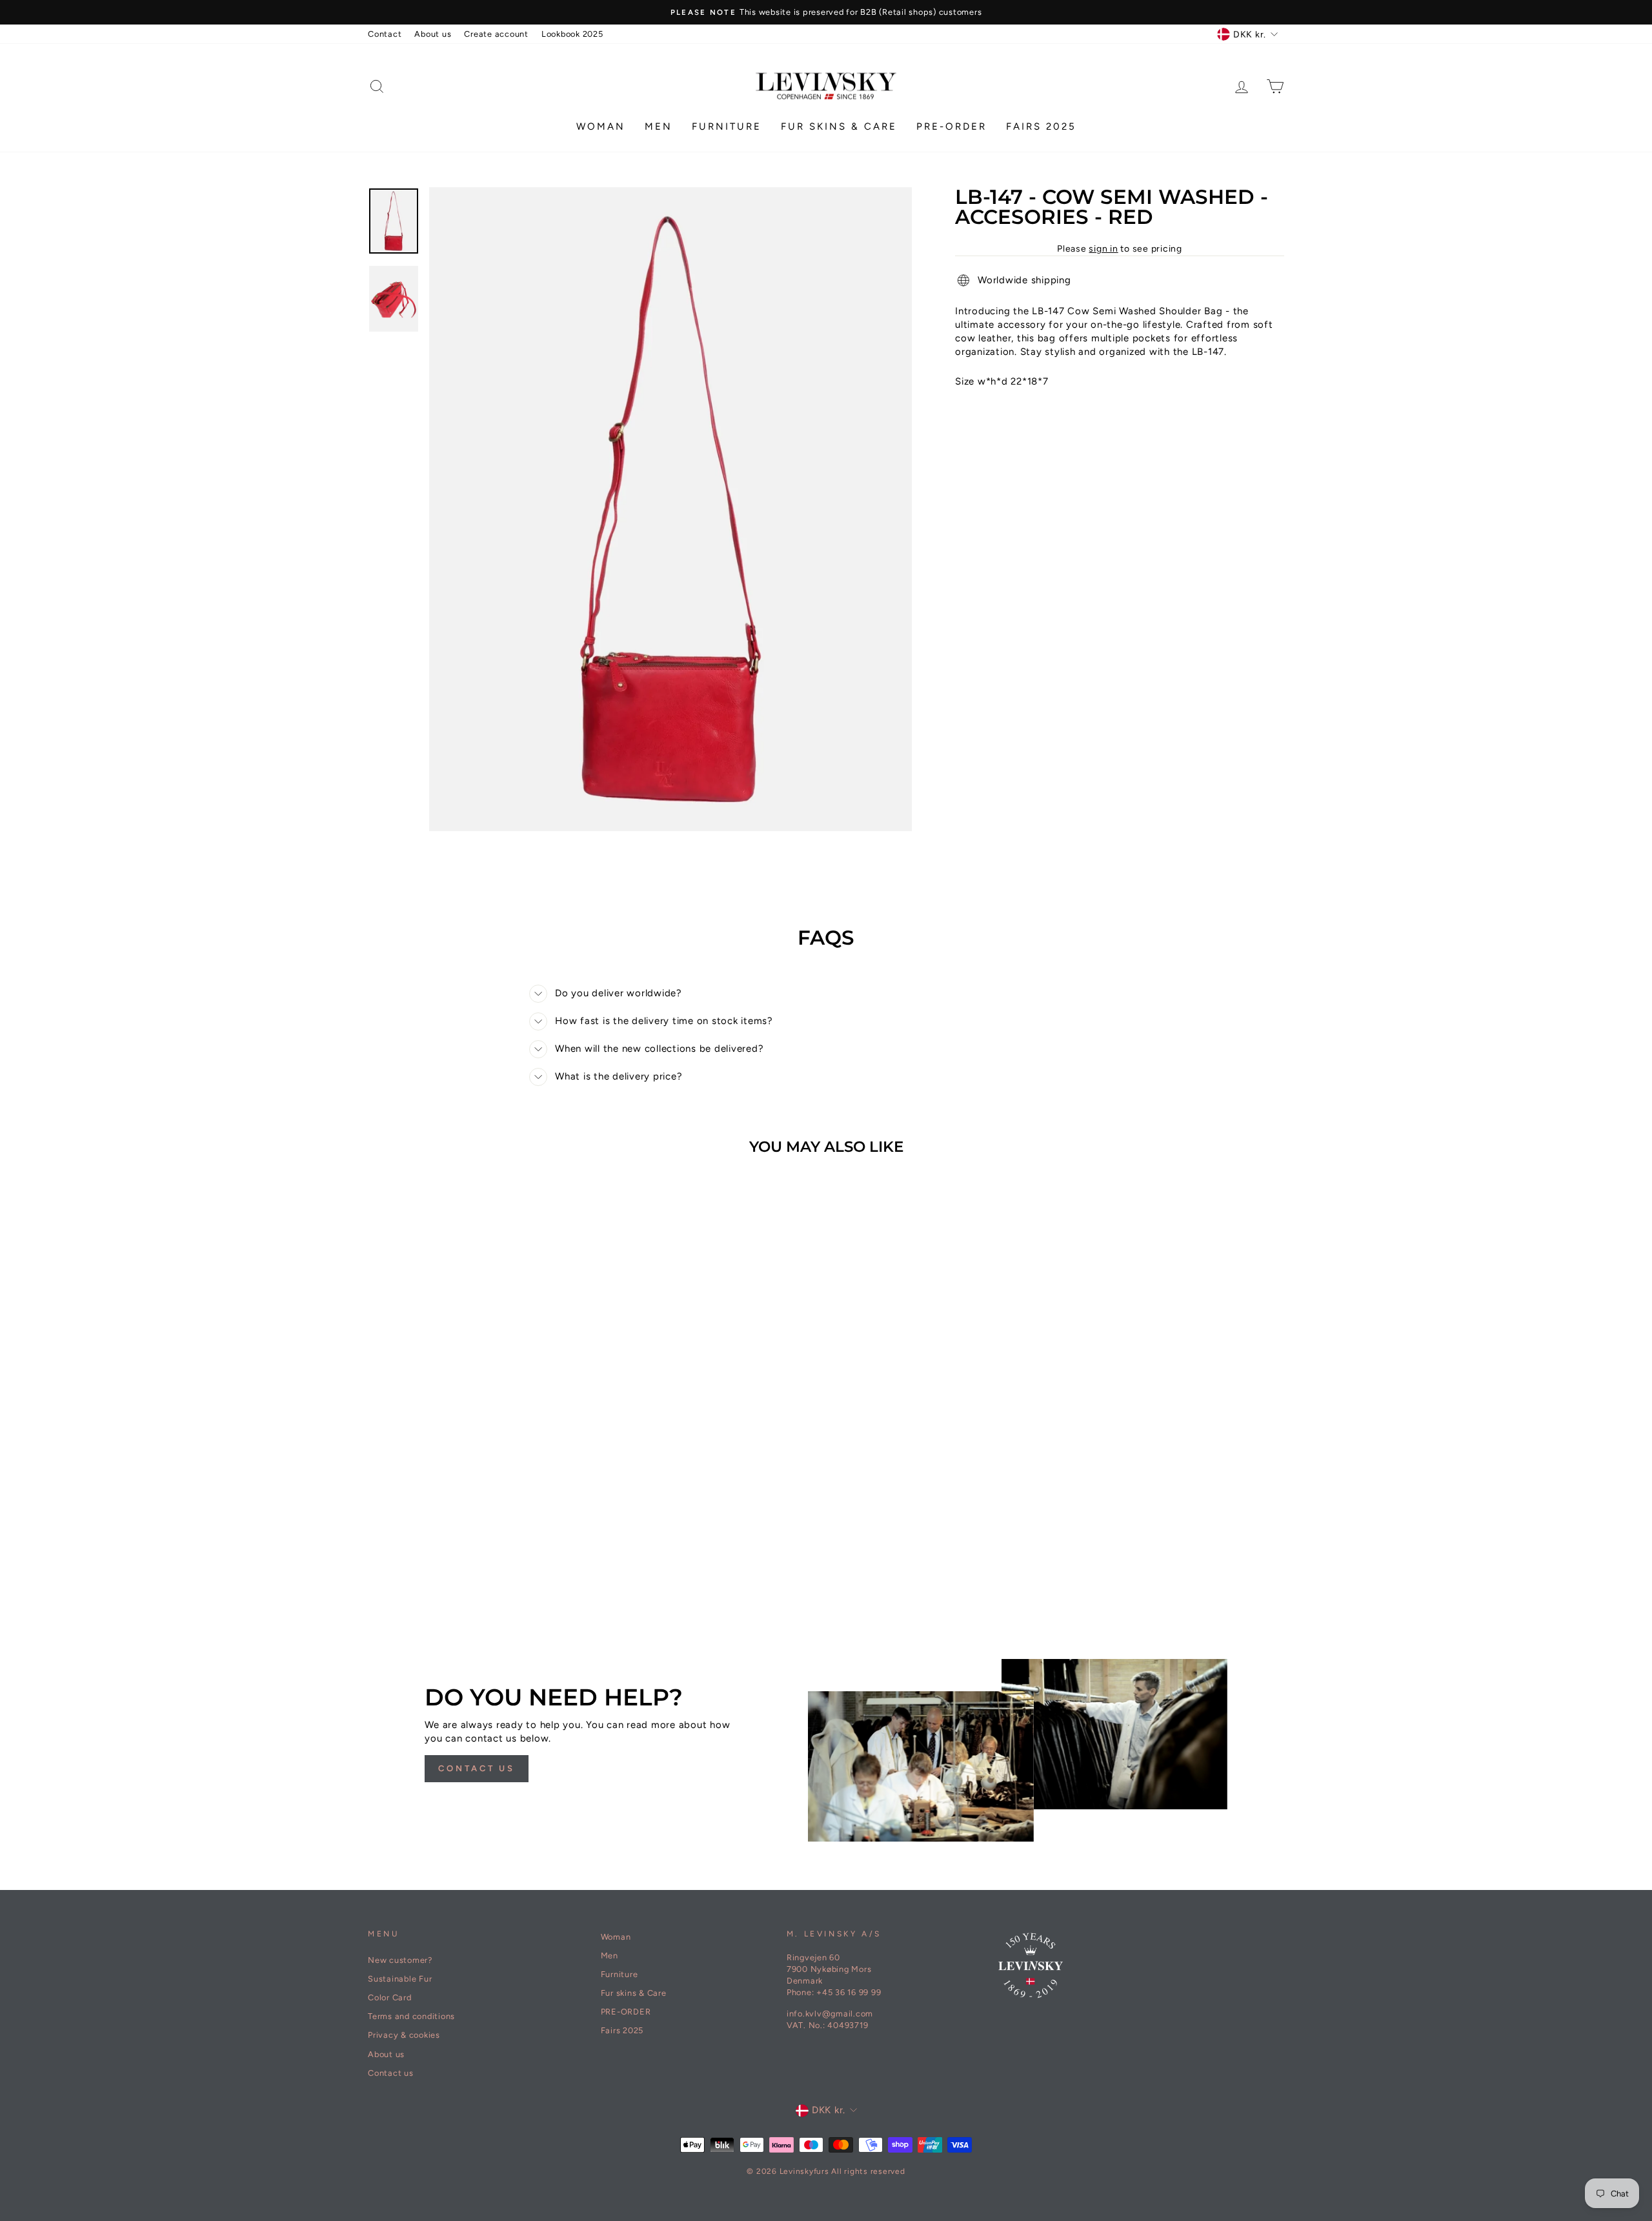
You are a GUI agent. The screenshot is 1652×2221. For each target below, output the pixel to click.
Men (659, 126)
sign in (1103, 249)
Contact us (477, 1768)
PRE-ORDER (952, 126)
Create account (496, 34)
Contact (385, 34)
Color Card (390, 1997)
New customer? (400, 1960)
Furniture (727, 126)
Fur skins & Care (839, 126)
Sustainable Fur (400, 1979)
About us (433, 34)
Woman (601, 126)
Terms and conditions (411, 2016)
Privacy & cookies (404, 2035)
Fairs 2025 (1041, 126)
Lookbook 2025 (572, 34)
